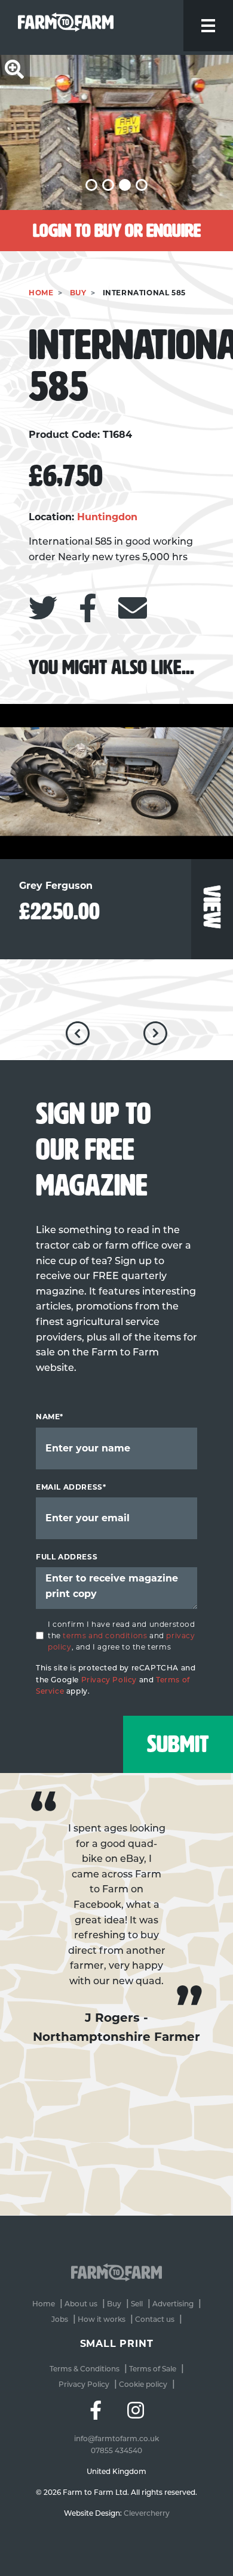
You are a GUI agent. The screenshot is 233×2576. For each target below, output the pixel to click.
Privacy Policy (109, 1680)
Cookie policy (143, 2384)
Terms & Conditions (85, 2369)
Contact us (155, 2319)
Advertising (173, 2304)
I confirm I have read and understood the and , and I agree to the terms (122, 1636)
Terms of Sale (153, 2369)
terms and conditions (105, 1636)
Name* (50, 1417)
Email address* (71, 1487)
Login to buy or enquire (117, 231)
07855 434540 (116, 2450)
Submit (178, 1744)
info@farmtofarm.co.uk (116, 2438)
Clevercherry (147, 2513)
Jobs (60, 2319)
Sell (137, 2304)
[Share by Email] (133, 608)
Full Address (67, 1557)
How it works (102, 2319)
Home (41, 293)
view (212, 906)
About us (81, 2304)
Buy (78, 293)
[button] (91, 185)
